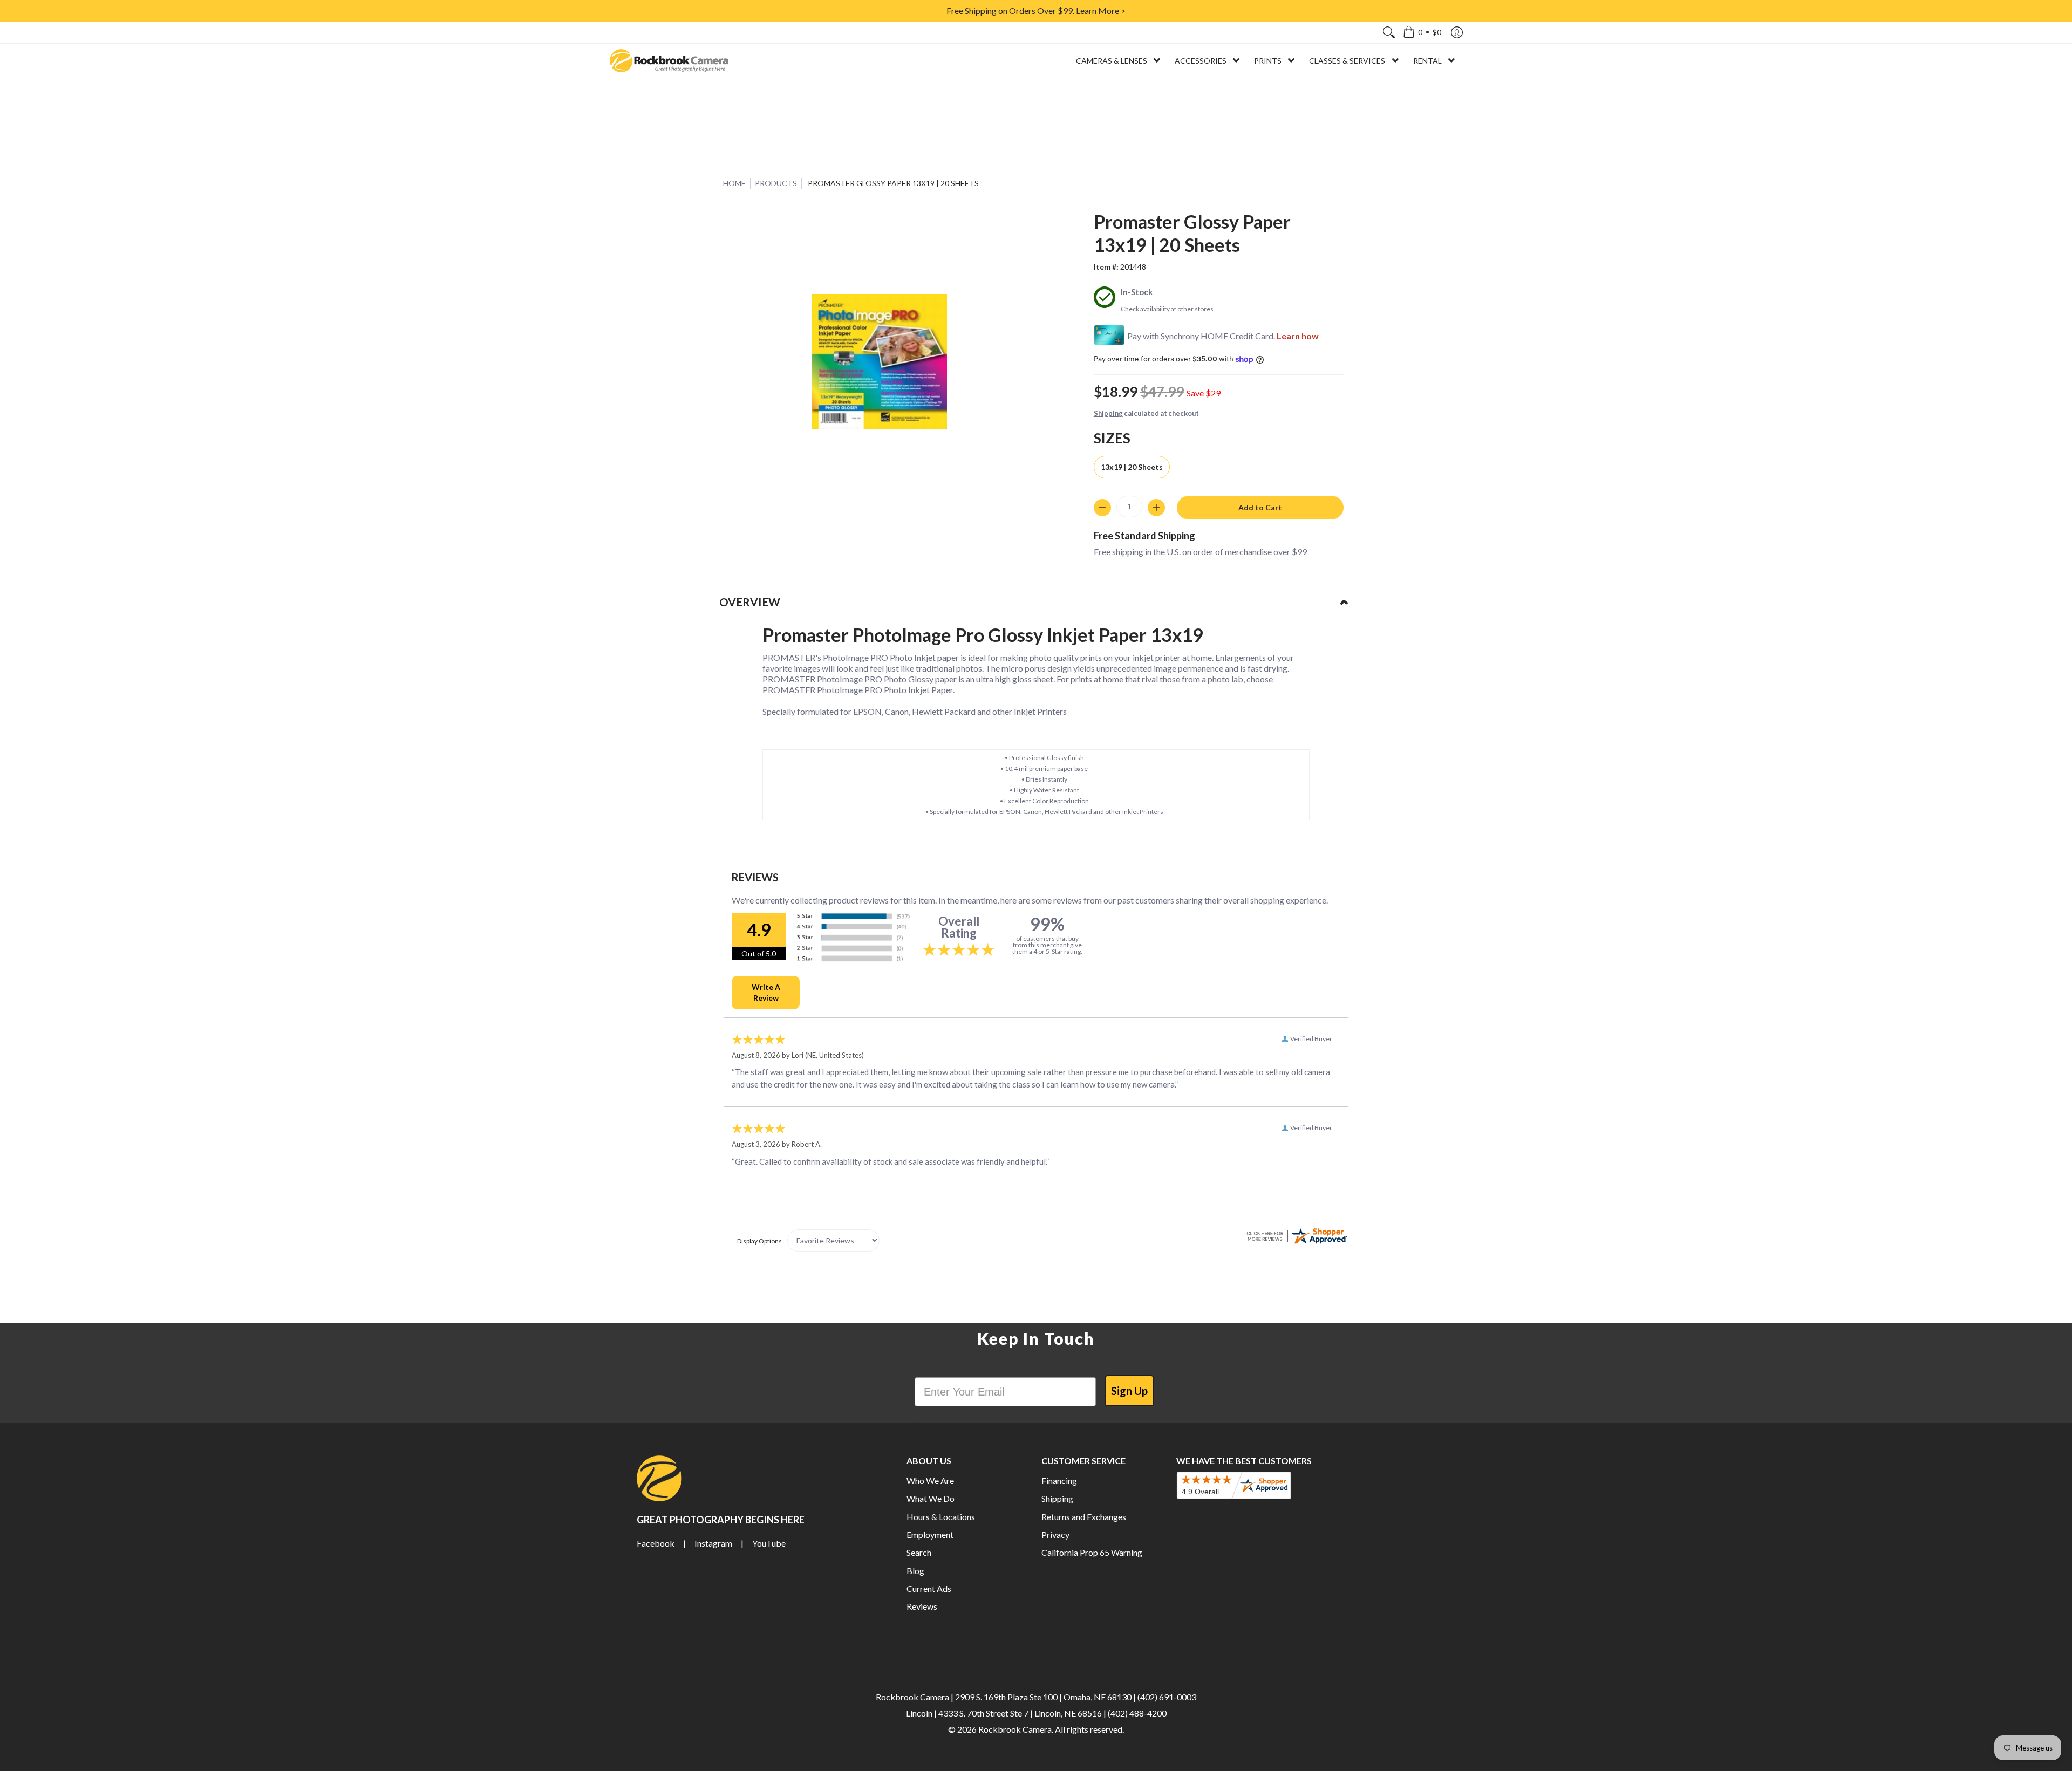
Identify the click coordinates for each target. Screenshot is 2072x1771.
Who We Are (930, 1481)
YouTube (769, 1543)
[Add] (1156, 508)
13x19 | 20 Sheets (1132, 467)
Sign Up (1129, 1391)
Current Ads (929, 1588)
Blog (915, 1571)
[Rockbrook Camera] (669, 61)
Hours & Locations (941, 1517)
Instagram (713, 1543)
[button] (1422, 32)
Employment (930, 1534)
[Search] (1389, 32)
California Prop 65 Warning (1092, 1552)
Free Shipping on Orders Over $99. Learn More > (1036, 11)
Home (734, 183)
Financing (1059, 1481)
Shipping (1108, 413)
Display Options (759, 1241)
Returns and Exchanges (1084, 1517)
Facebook (656, 1543)
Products (776, 183)
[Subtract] (1102, 508)
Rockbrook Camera (1015, 1729)
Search (919, 1552)
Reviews (922, 1606)
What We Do (931, 1498)
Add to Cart (1260, 507)
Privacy (1055, 1534)
